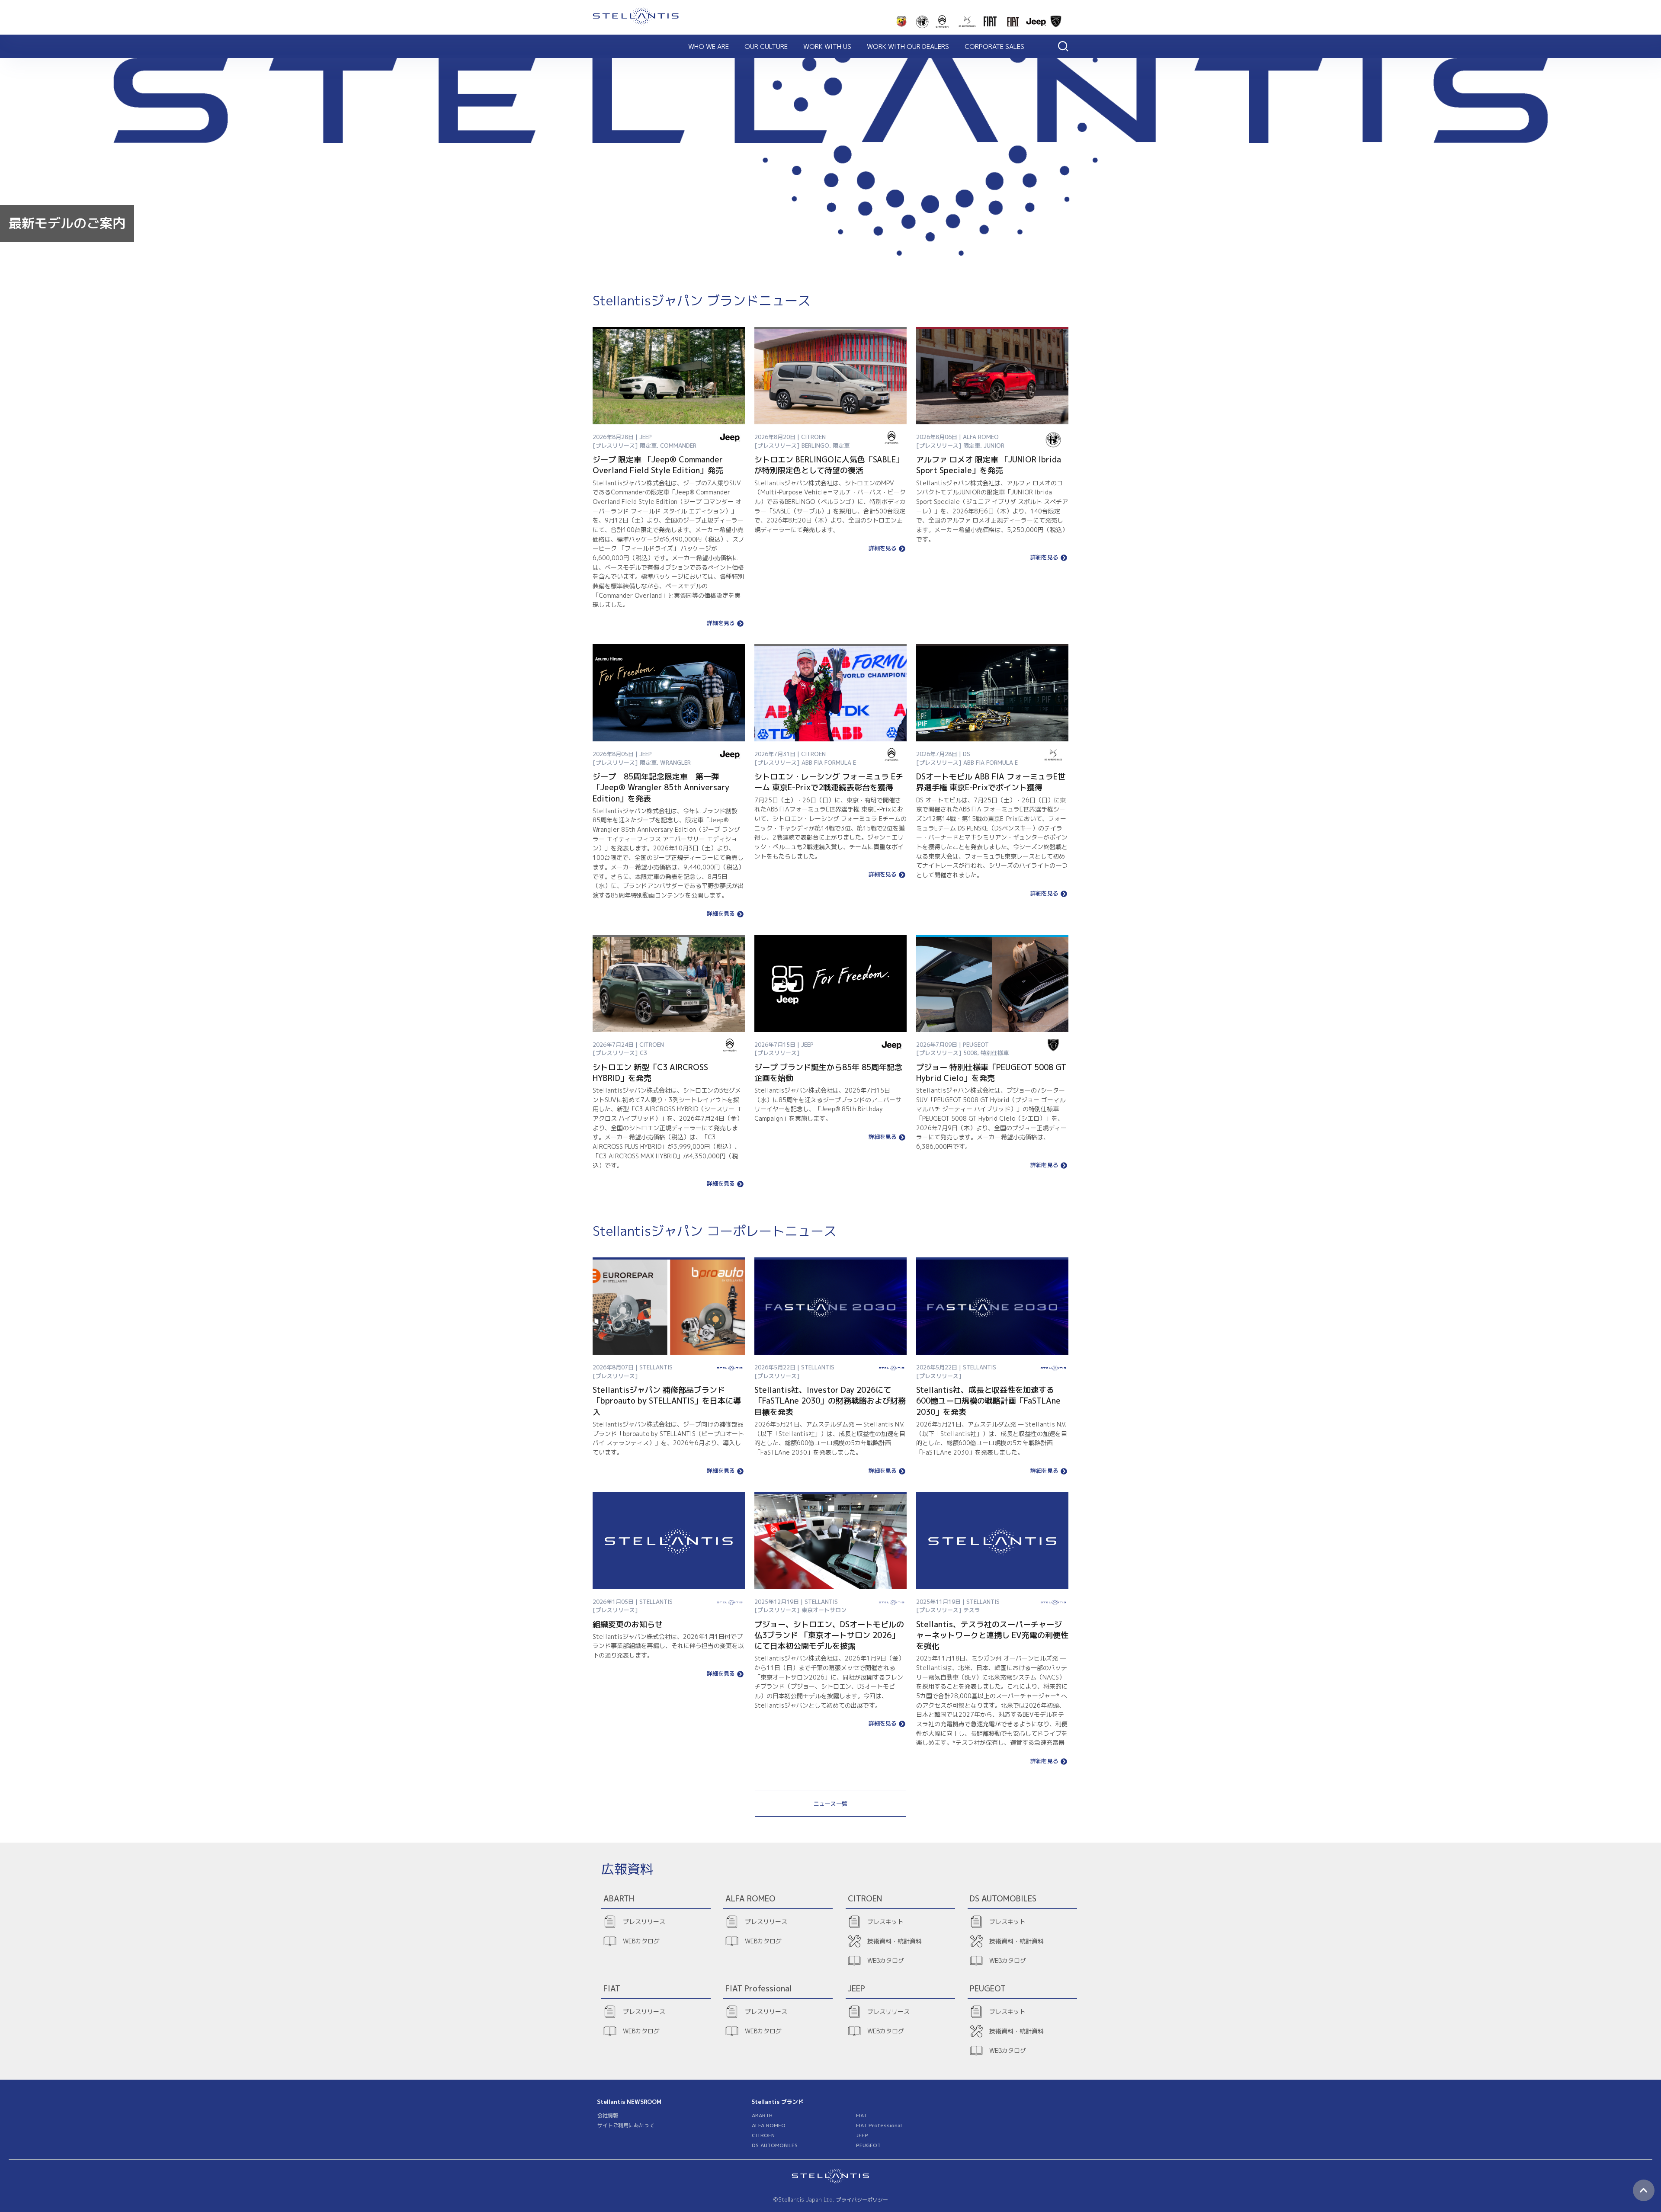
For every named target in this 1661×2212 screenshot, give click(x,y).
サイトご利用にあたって (626, 2125)
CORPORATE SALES (994, 46)
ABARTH (762, 2115)
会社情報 (608, 2115)
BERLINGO (815, 446)
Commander (678, 446)
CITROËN (763, 2135)
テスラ (972, 1610)
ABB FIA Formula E (829, 763)
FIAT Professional (879, 2125)
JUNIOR (994, 446)
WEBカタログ (641, 1941)
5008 (970, 1053)
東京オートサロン (824, 1610)
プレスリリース (644, 1922)
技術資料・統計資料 (895, 1941)
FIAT (861, 2115)
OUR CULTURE (766, 46)
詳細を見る (721, 624)
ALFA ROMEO (769, 2125)
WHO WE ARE (709, 46)
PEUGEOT (868, 2145)
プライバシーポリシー (862, 2200)
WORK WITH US (827, 46)
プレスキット (885, 1922)
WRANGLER (675, 763)
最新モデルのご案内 (67, 223)
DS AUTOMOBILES (775, 2145)
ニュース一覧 (830, 1804)
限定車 (648, 446)
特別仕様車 (995, 1053)
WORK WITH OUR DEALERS (908, 46)
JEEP (862, 2135)
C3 (643, 1053)
